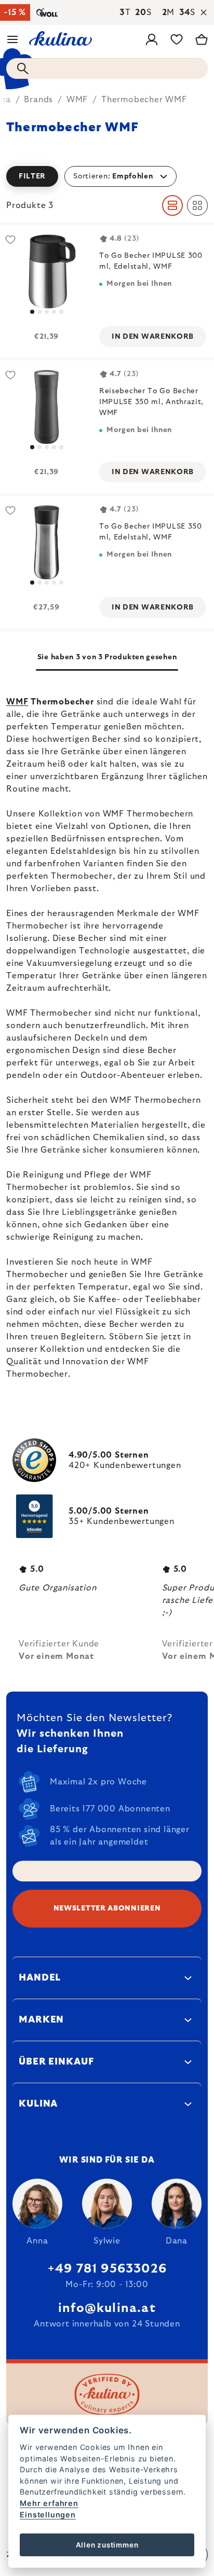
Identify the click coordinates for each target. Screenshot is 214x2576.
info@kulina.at (107, 2308)
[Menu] (12, 39)
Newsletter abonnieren (107, 1908)
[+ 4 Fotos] (46, 407)
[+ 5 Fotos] (46, 272)
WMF (17, 702)
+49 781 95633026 (107, 2269)
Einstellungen (48, 2515)
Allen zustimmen (107, 2545)
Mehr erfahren (49, 2503)
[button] (107, 176)
